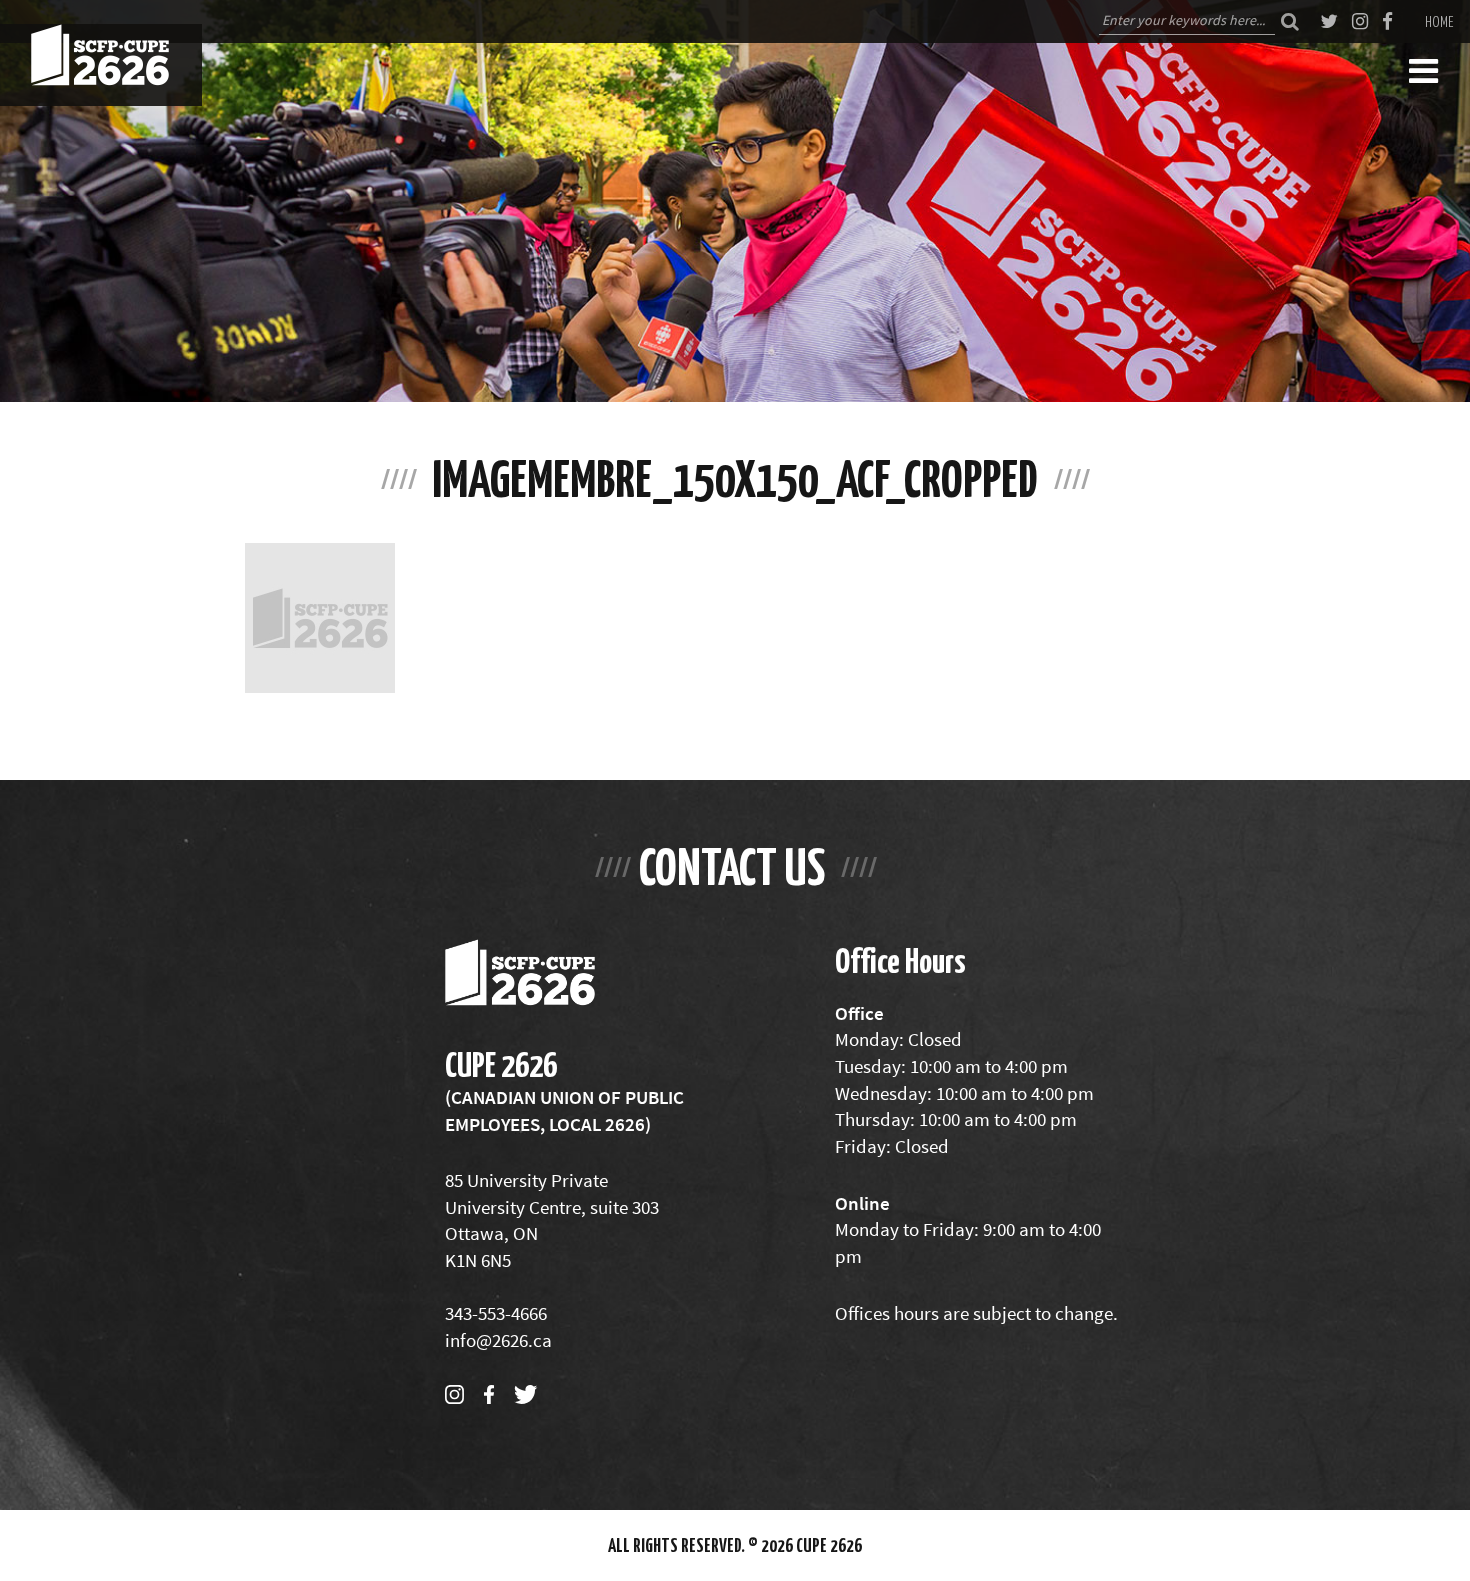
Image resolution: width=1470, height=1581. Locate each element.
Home (1439, 21)
